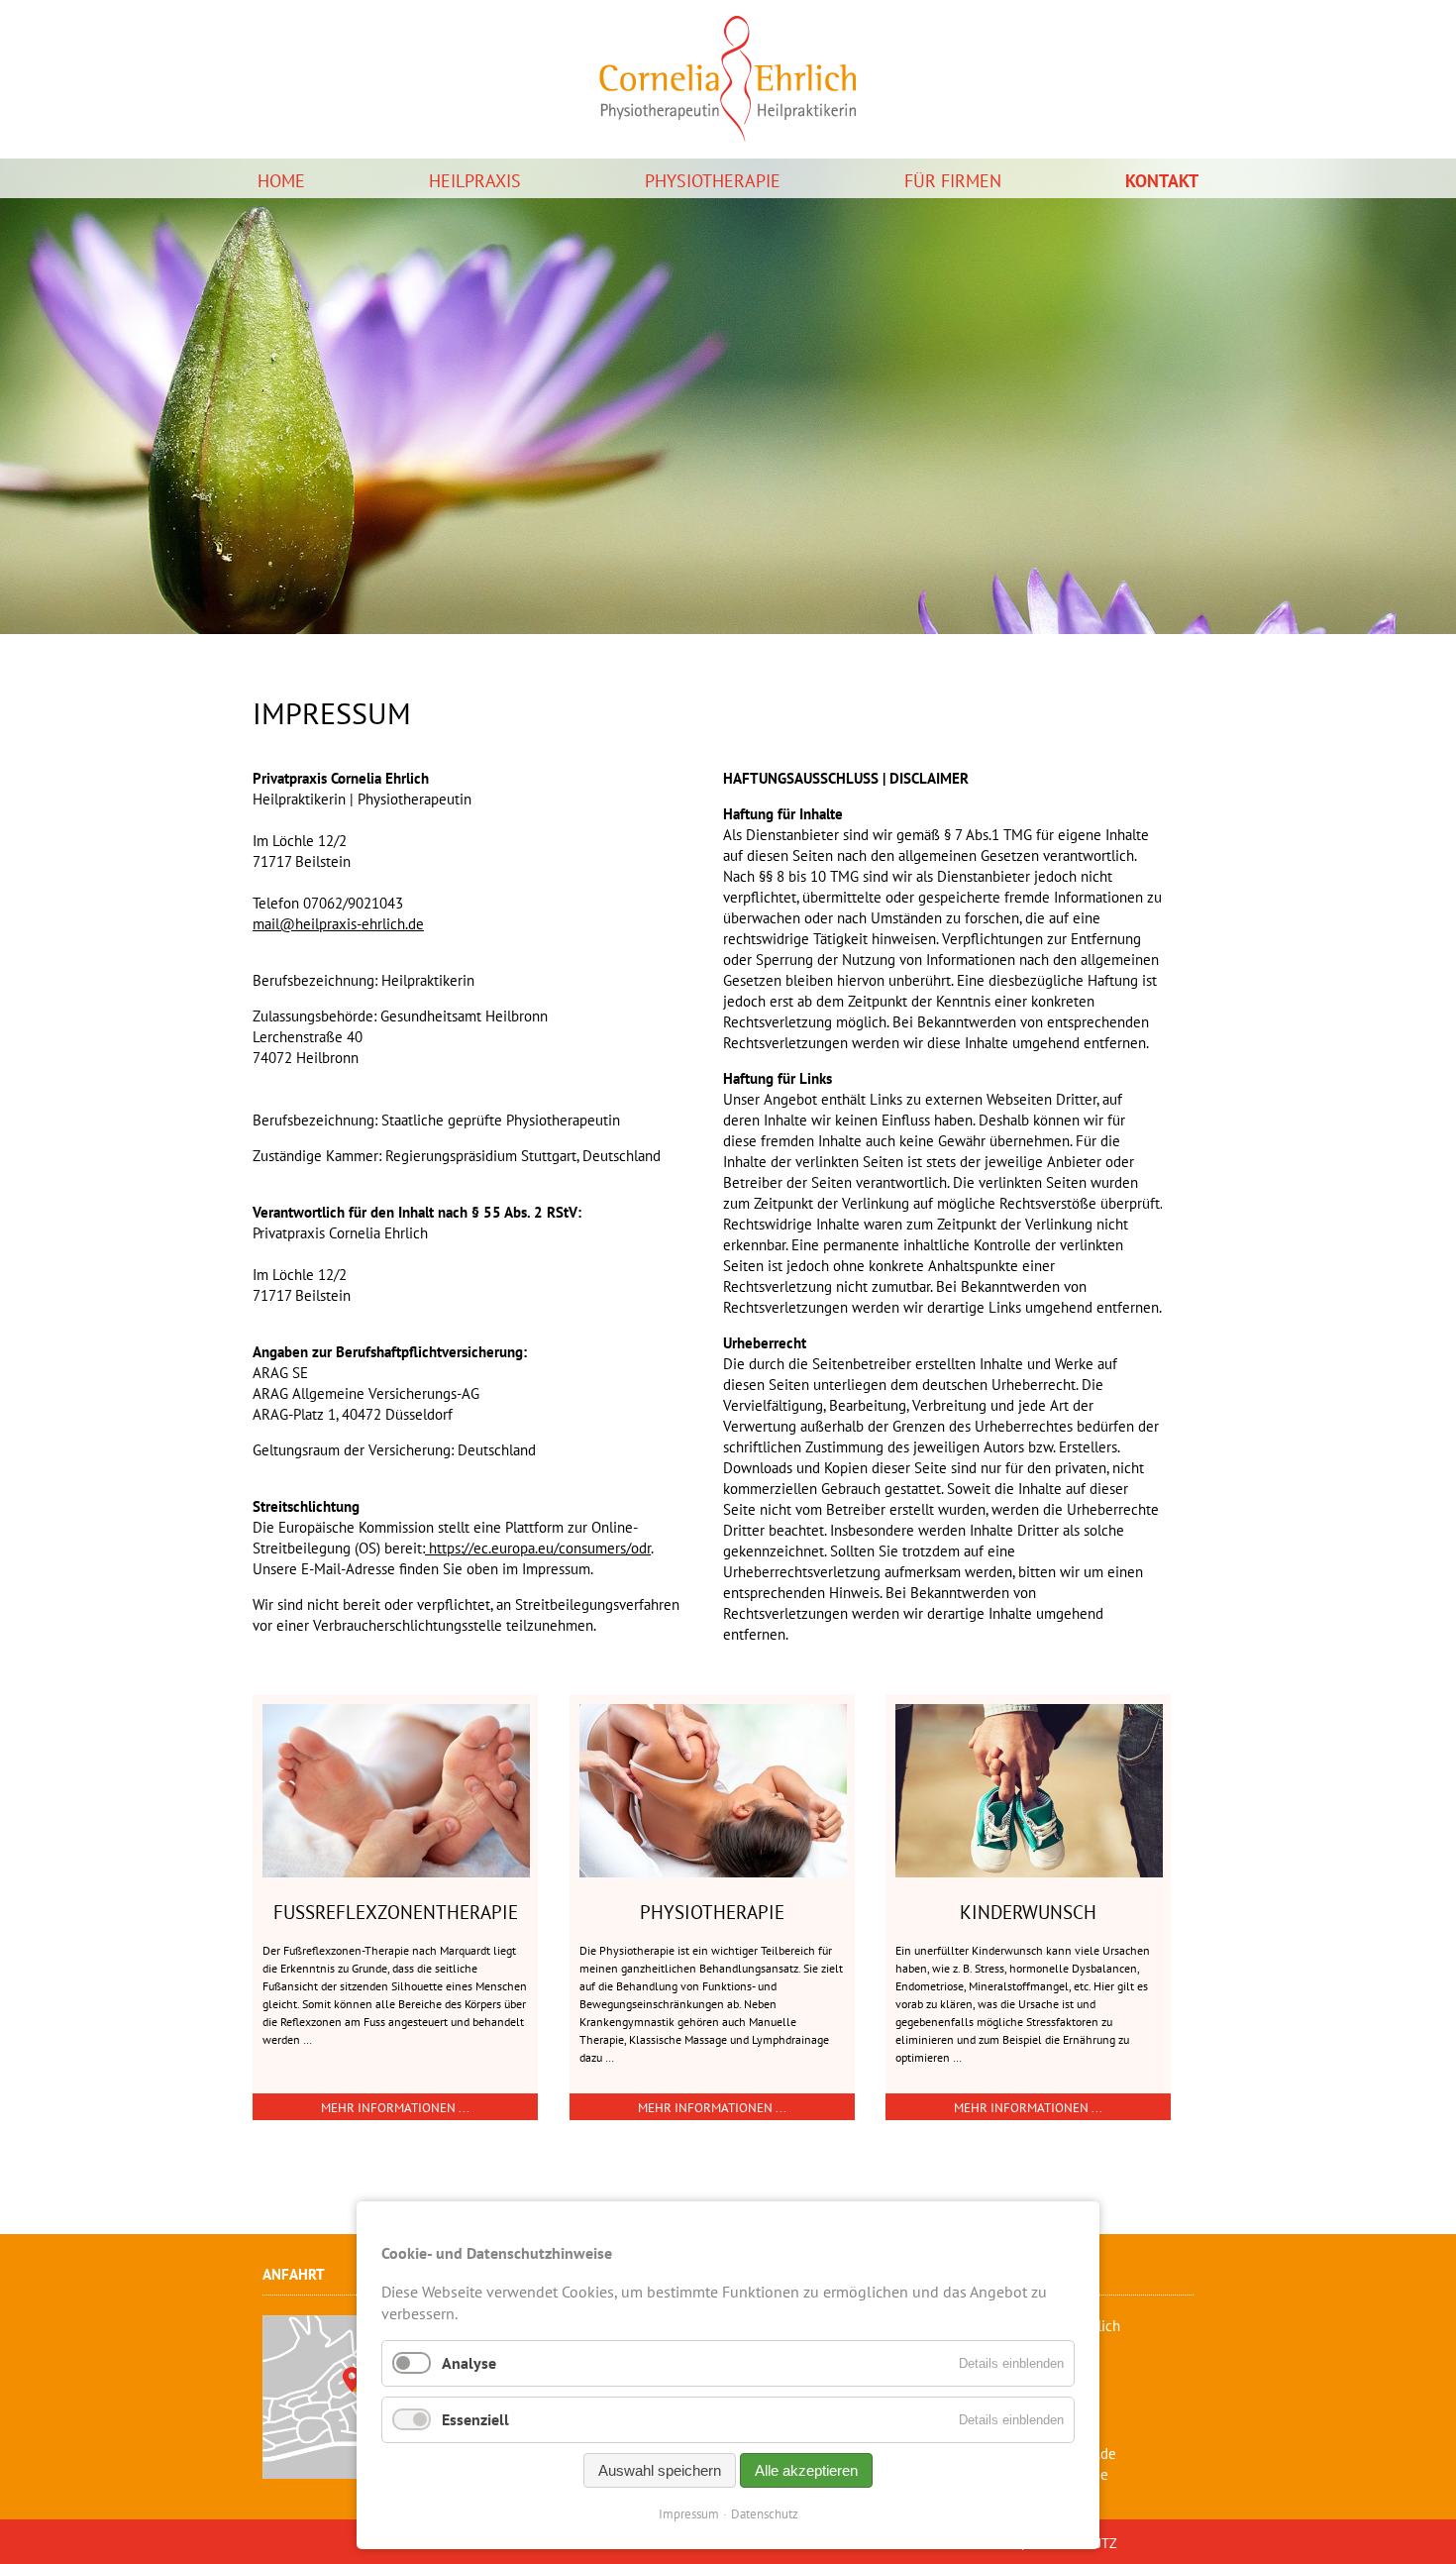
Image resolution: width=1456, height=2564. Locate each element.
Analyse (469, 2363)
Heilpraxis (475, 181)
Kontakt (1162, 181)
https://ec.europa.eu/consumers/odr (538, 1548)
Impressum (689, 2514)
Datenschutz (765, 2514)
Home (281, 181)
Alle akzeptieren (806, 2470)
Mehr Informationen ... (395, 2108)
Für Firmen (953, 181)
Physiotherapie (713, 181)
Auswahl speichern (660, 2470)
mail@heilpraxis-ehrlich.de (338, 924)
